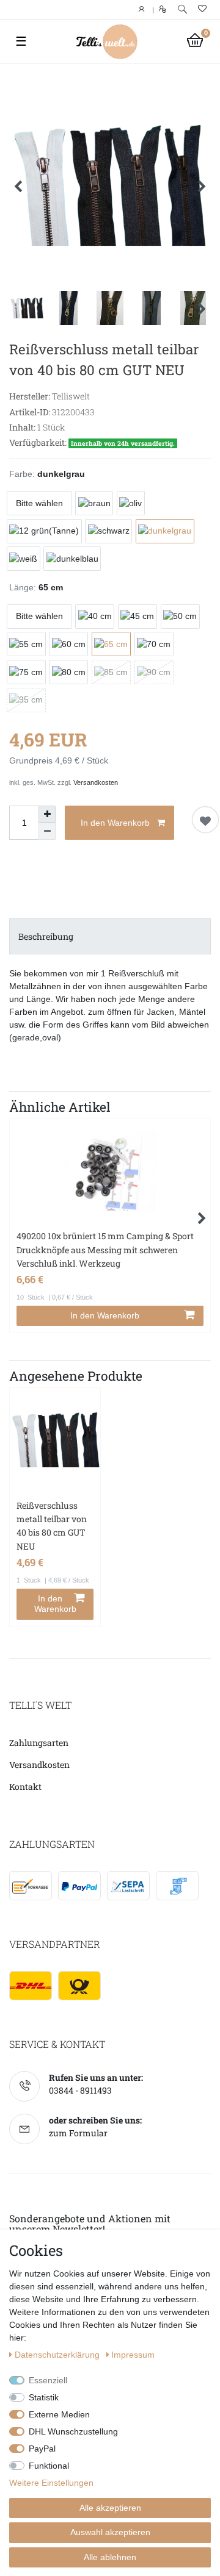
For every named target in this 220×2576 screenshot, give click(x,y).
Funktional (49, 2466)
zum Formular (78, 2133)
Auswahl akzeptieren (110, 2532)
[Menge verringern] (47, 831)
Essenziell (48, 2380)
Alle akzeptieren (110, 2508)
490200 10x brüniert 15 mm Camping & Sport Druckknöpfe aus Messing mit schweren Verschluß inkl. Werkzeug (105, 1250)
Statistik (44, 2397)
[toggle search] (182, 9)
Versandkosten (96, 782)
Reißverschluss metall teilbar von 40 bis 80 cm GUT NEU (52, 1526)
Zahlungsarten (39, 1743)
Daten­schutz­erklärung (58, 2355)
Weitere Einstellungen (51, 2483)
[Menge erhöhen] (47, 814)
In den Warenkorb (115, 823)
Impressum (133, 2355)
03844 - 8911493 (80, 2090)
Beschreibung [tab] (46, 936)
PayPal (42, 2449)
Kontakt (25, 1787)
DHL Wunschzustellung (73, 2431)
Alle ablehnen (110, 2557)
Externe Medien (59, 2414)
